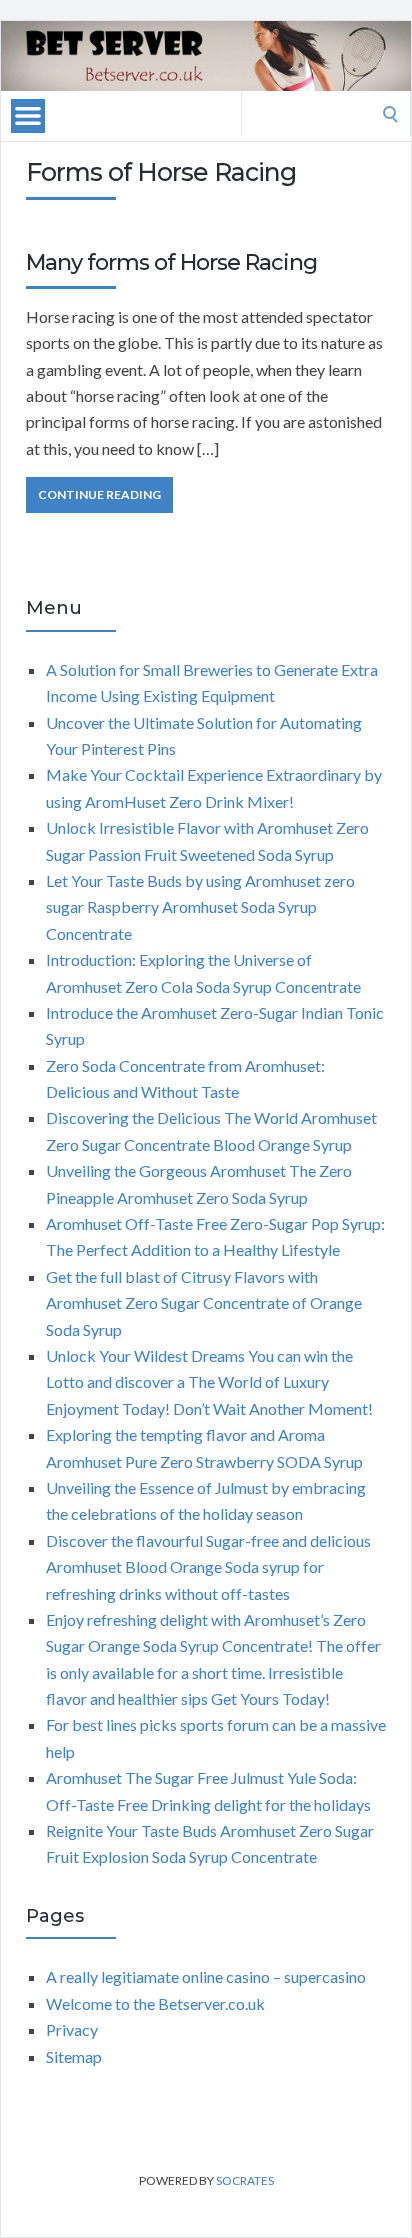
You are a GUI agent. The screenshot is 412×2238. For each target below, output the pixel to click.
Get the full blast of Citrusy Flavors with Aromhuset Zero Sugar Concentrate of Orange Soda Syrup (204, 1303)
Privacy (72, 2029)
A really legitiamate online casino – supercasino (206, 1976)
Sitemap (74, 2056)
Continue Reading (99, 494)
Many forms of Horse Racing (171, 262)
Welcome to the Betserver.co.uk (155, 2003)
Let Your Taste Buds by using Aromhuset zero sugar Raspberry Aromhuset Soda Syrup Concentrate (200, 907)
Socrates (245, 2180)
